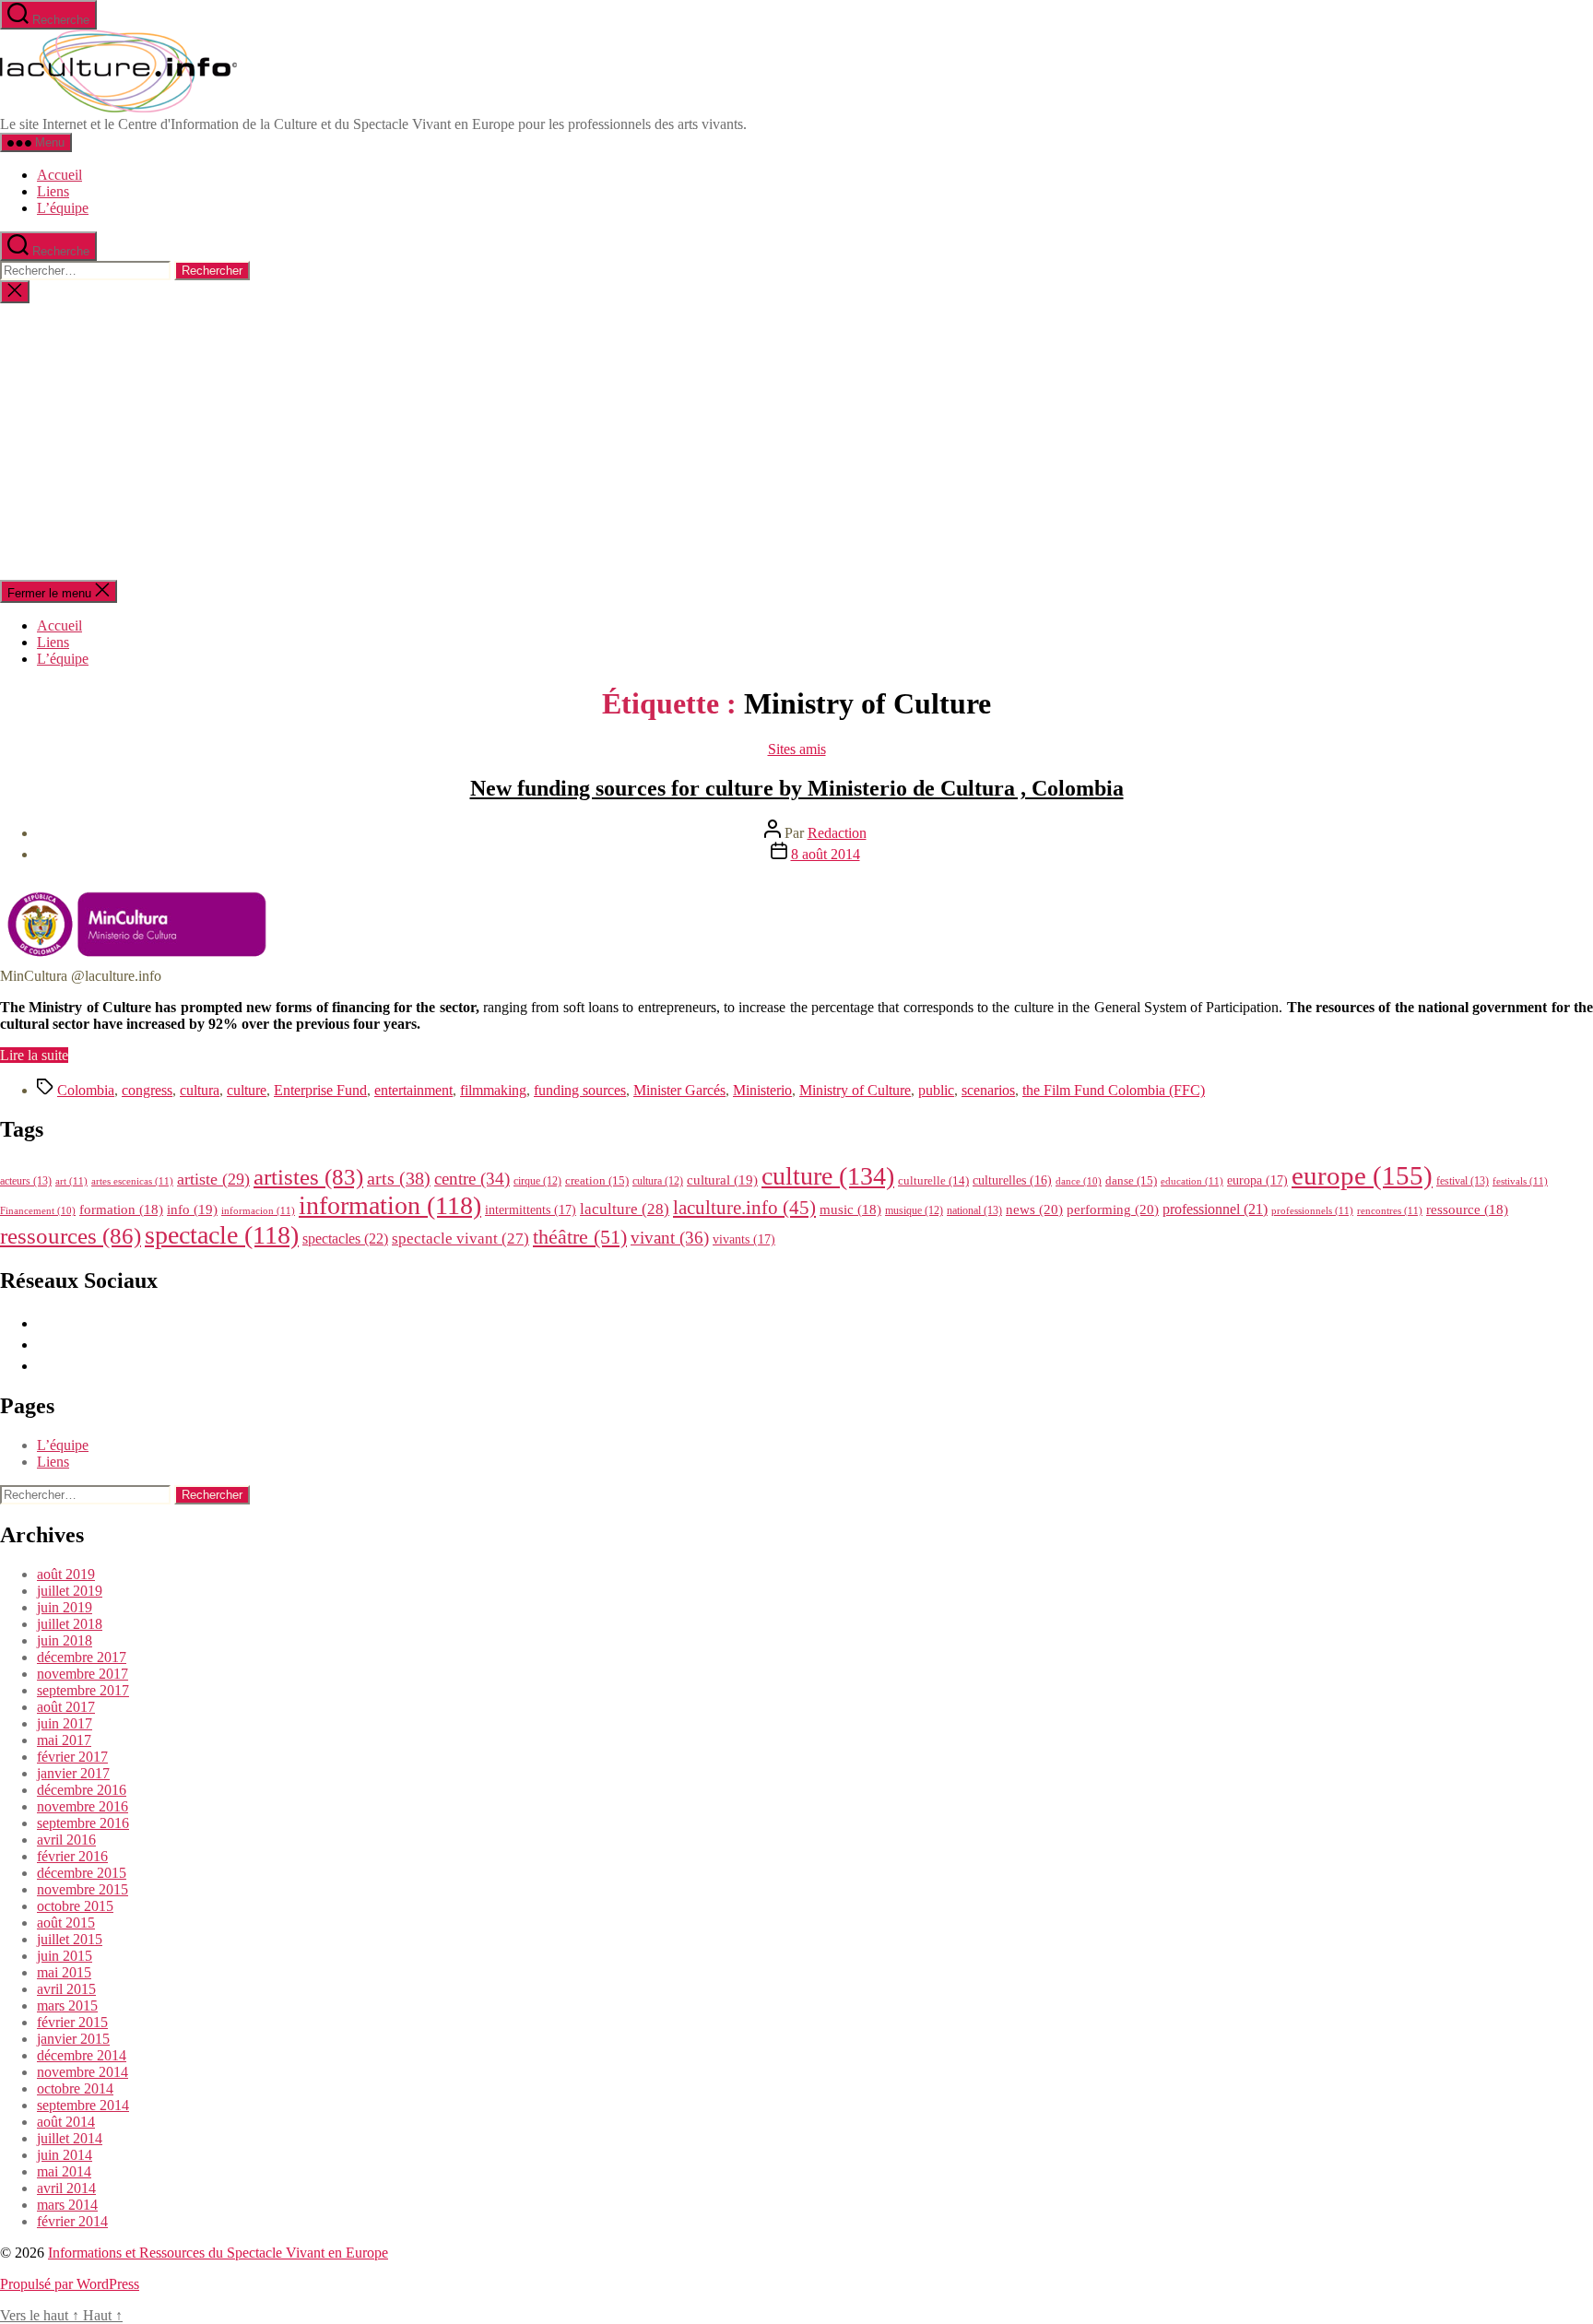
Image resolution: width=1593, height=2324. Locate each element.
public (936, 1090)
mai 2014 (64, 2171)
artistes (308, 1177)
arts (399, 1179)
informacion (258, 1210)
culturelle (933, 1180)
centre (472, 1179)
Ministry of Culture (855, 1090)
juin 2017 (65, 1723)
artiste (213, 1179)
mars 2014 (67, 2205)
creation (597, 1180)
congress (147, 1090)
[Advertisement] (796, 442)
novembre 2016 (83, 1806)
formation (121, 1209)
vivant (670, 1238)
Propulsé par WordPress (70, 2284)
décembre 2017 (82, 1657)
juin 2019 (65, 1607)
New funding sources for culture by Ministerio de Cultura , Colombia (797, 788)
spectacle (222, 1235)
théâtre (580, 1237)
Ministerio (762, 1090)
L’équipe (63, 208)
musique (914, 1210)
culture (247, 1090)
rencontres (1390, 1210)
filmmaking (493, 1090)
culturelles (1012, 1180)
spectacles (345, 1239)
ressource (1467, 1209)
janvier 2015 (73, 2039)
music (850, 1209)
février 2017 (72, 1757)
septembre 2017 (83, 1690)
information (390, 1205)
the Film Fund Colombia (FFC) (1114, 1090)
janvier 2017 (73, 1773)
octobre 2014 (75, 2088)
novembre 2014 (83, 2072)
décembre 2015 (82, 1873)
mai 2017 (64, 1740)
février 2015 (72, 2022)
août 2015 (66, 1923)
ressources (71, 1235)
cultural (722, 1180)
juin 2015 (65, 1956)
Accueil (59, 175)
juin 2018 (65, 1640)
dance (1079, 1181)
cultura (200, 1090)
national (974, 1210)
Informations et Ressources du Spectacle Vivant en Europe (218, 2253)
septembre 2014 (83, 2105)
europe (1362, 1175)
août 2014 (66, 2122)
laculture (625, 1209)
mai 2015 (64, 1972)
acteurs (26, 1181)
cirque (537, 1181)
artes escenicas (132, 1181)
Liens (53, 191)
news (1034, 1209)
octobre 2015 (75, 1906)
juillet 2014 (70, 2138)
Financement (38, 1211)
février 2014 (72, 2221)
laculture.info (744, 1208)
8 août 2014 (826, 854)
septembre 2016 (83, 1823)
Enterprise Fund (320, 1090)
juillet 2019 (70, 1591)
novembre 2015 (83, 1889)
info (192, 1209)
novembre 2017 (83, 1674)
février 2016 (72, 1856)
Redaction (837, 833)
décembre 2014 (82, 2055)
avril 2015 (66, 1989)
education (1192, 1181)
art (71, 1181)
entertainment (413, 1090)
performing (1113, 1209)
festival (1463, 1181)
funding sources (580, 1090)
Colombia (86, 1090)
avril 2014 (66, 2188)
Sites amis (797, 749)
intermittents (531, 1209)
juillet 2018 (70, 1624)
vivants (744, 1239)
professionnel (1215, 1209)
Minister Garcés (679, 1090)
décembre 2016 (82, 1790)
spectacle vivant (460, 1239)
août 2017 (66, 1707)
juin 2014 (65, 2155)
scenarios (988, 1090)
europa (1257, 1180)
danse (1131, 1180)
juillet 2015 (70, 1939)
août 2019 (66, 1574)
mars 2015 (67, 2005)
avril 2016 (66, 1840)
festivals (1520, 1181)
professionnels (1312, 1210)
